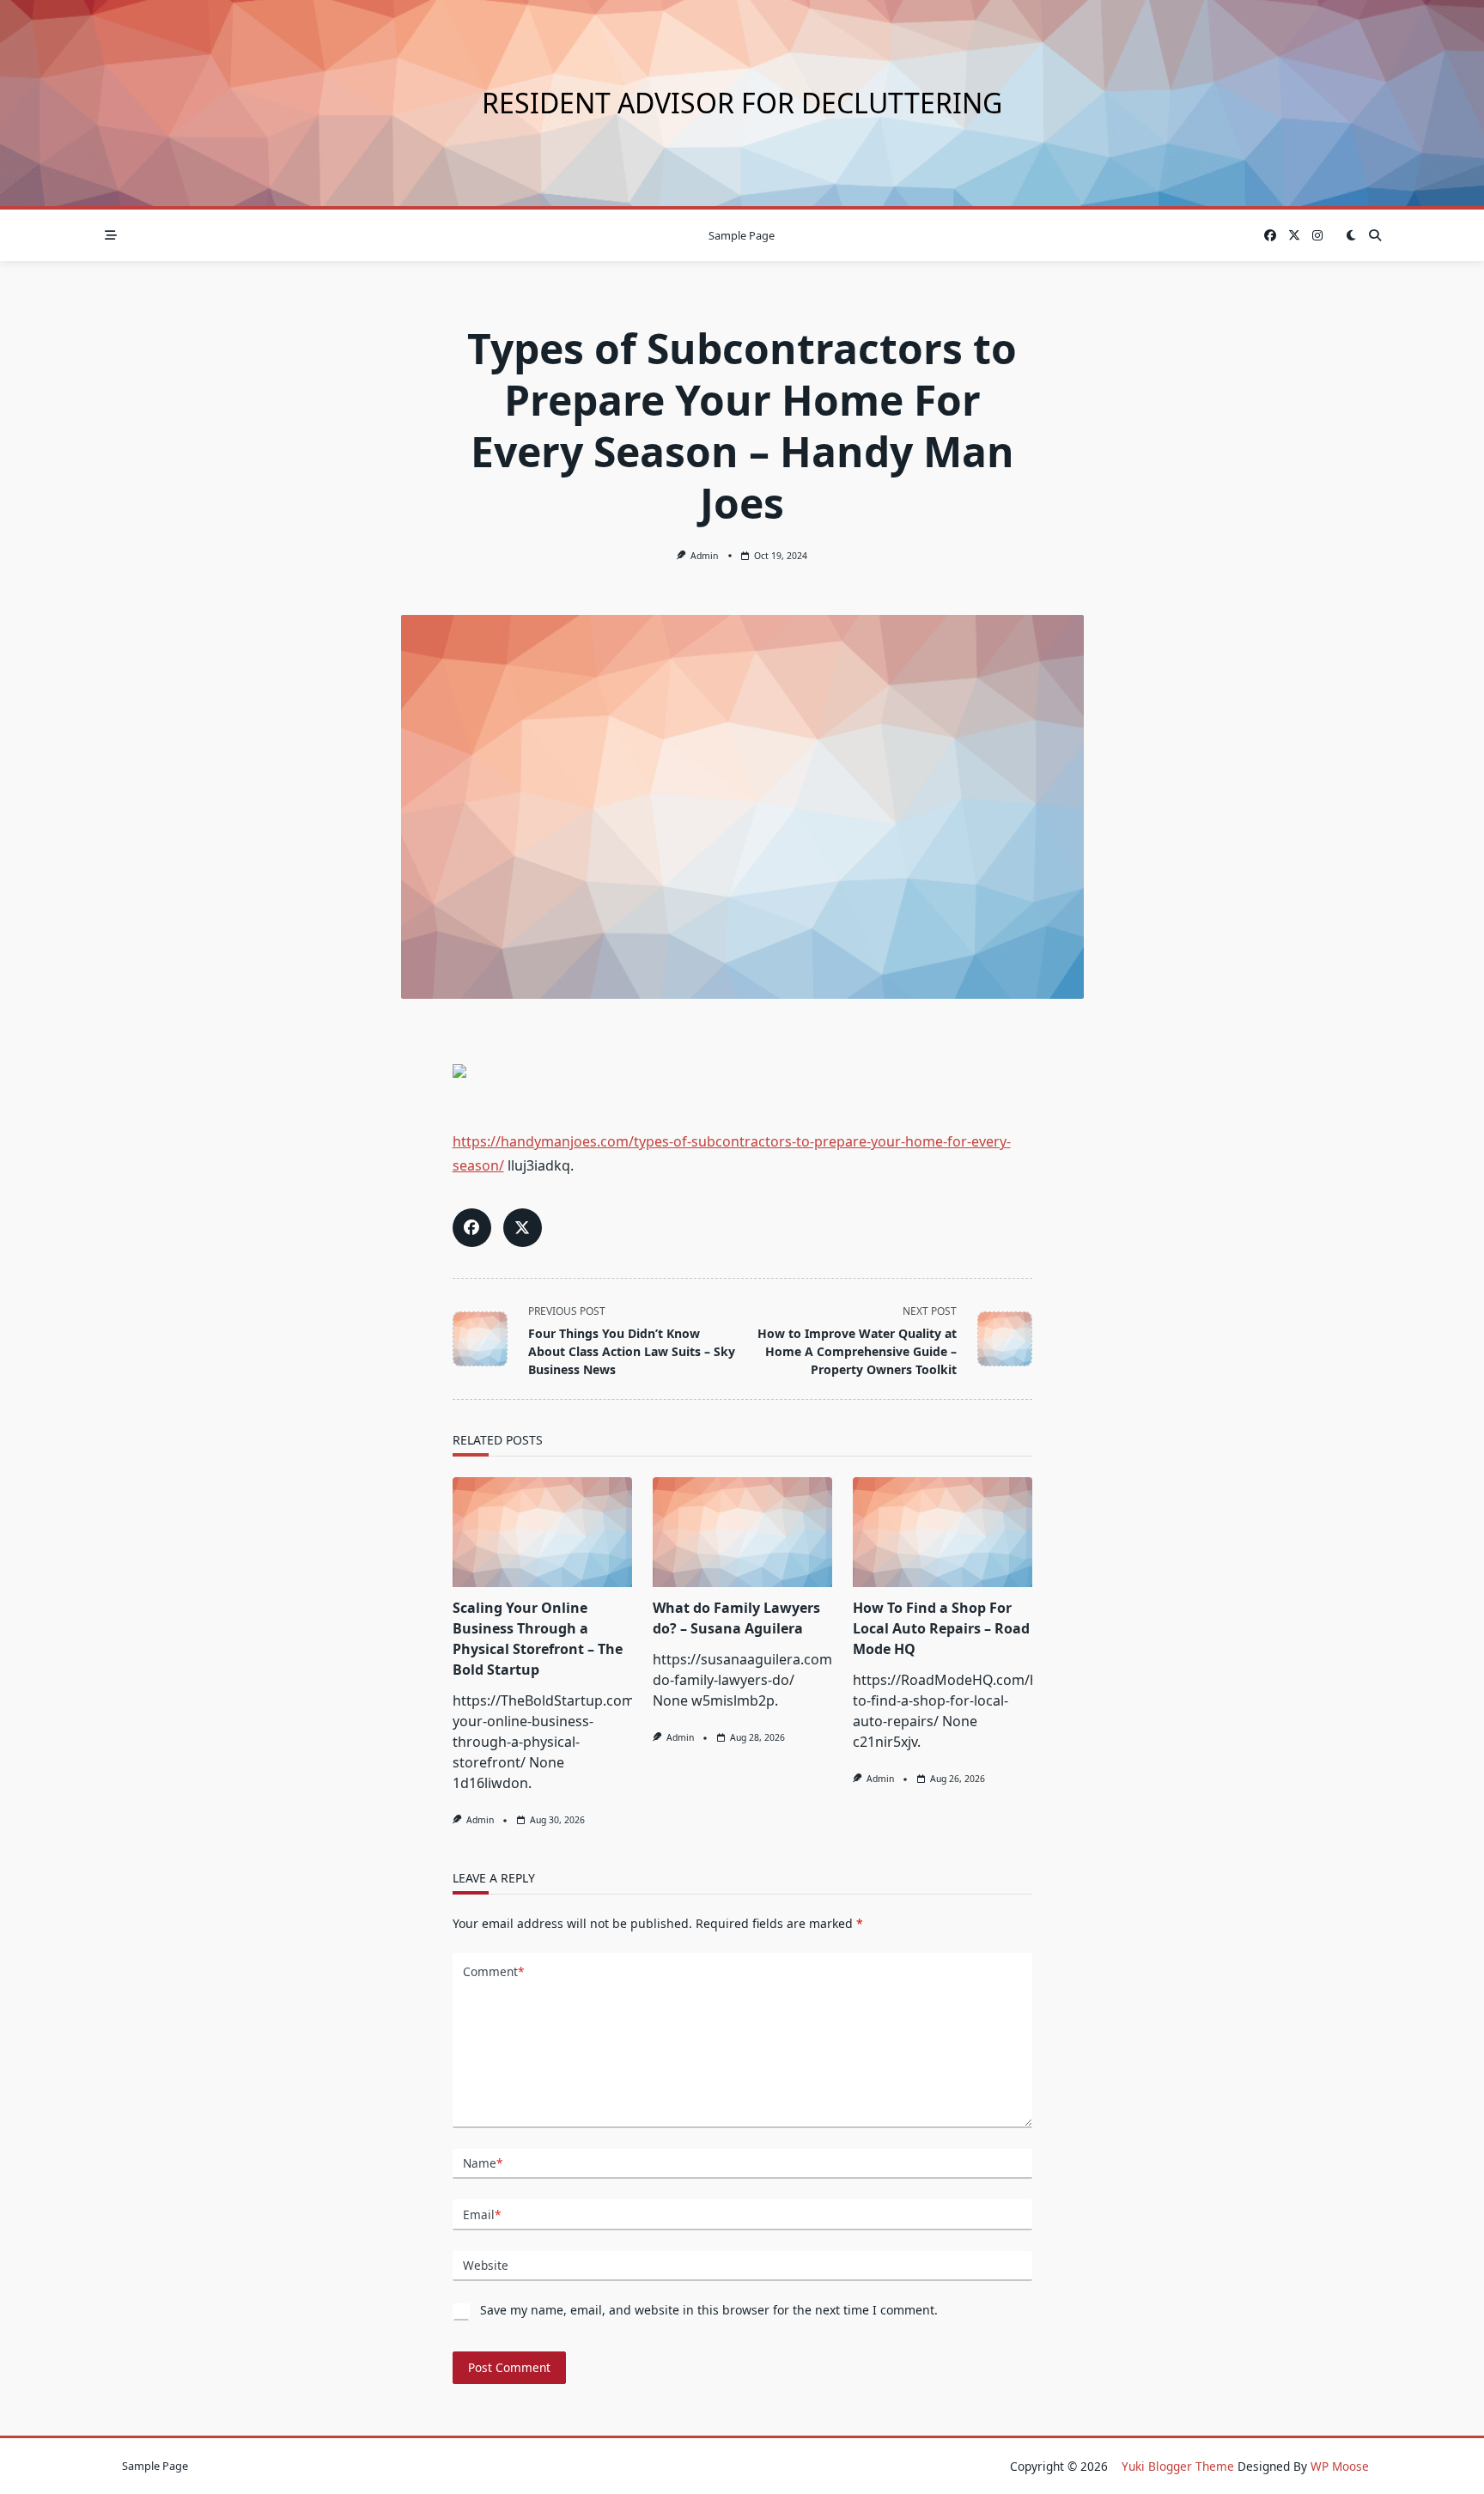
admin (704, 556)
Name (483, 2163)
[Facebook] (1270, 236)
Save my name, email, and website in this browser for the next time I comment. (709, 2310)
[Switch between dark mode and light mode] (1351, 235)
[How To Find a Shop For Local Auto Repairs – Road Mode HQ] (943, 1532)
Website (486, 2265)
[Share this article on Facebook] (472, 1228)
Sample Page (742, 235)
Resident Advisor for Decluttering (742, 103)
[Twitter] (1294, 236)
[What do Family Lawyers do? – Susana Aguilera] (742, 1532)
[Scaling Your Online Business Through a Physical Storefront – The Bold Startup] (542, 1532)
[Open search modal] (1375, 235)
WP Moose (1340, 2466)
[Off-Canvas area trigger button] (111, 235)
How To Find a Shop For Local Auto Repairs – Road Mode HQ (941, 1628)
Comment (493, 1971)
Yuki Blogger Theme (1178, 2466)
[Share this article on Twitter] (523, 1228)
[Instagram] (1317, 236)
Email (482, 2214)
